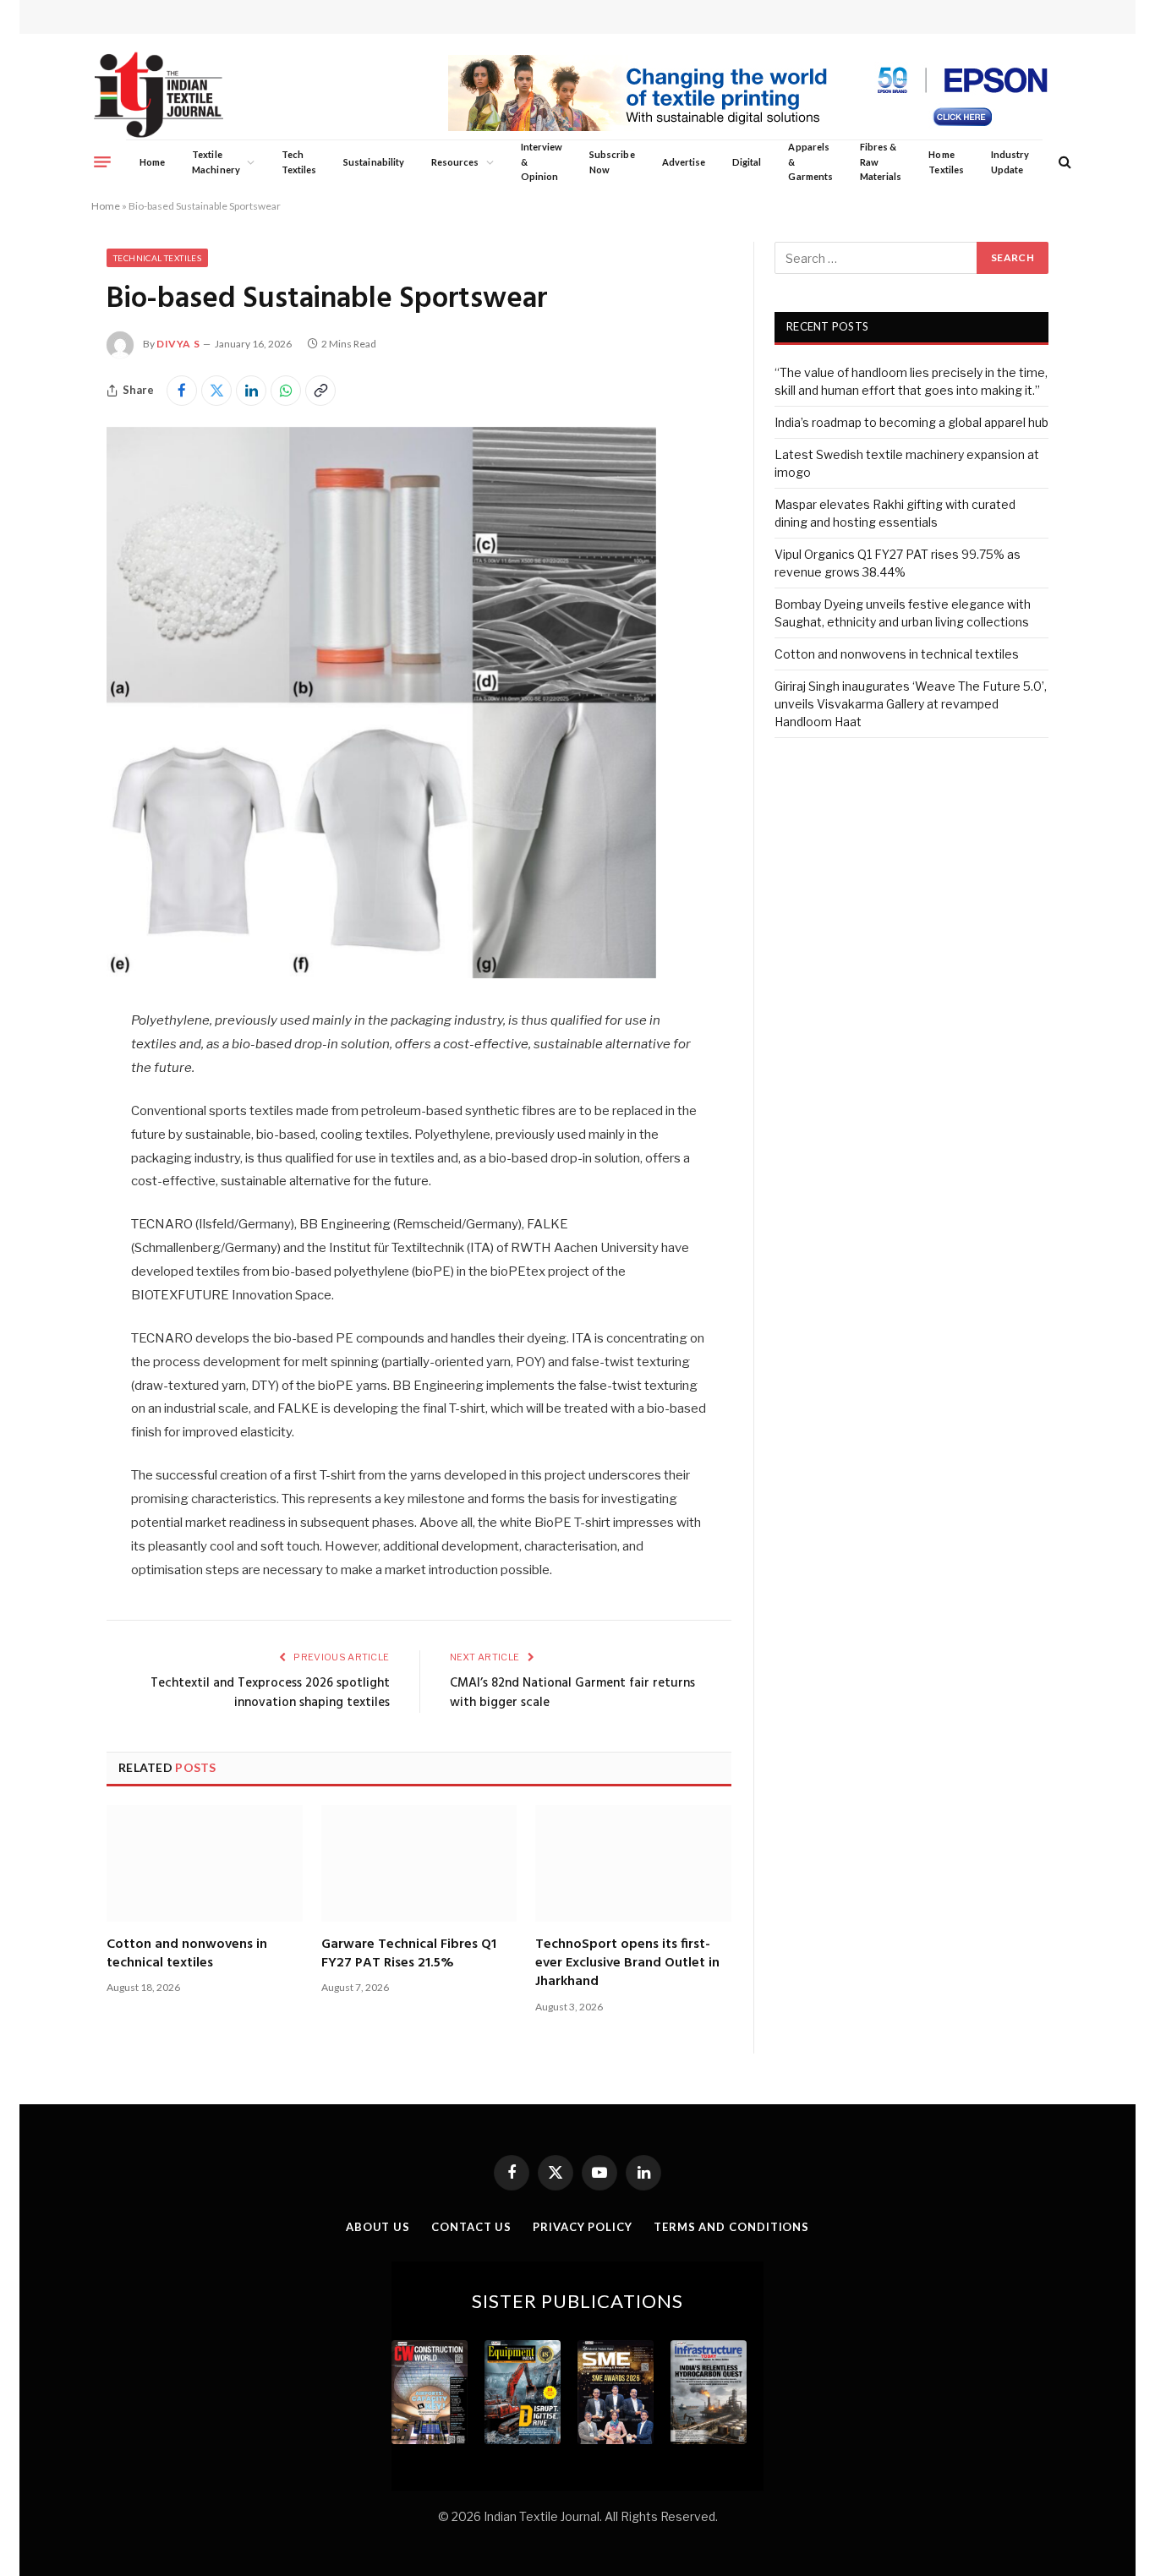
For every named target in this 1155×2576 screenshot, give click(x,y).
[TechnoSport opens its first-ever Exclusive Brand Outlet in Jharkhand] (633, 1863)
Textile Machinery (216, 162)
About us (378, 2227)
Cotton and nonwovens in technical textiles (187, 1954)
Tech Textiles (299, 162)
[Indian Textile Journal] (159, 95)
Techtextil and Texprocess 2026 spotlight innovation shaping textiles (270, 1693)
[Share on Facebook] (182, 391)
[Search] (1063, 162)
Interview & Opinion (542, 161)
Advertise (684, 162)
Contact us (471, 2227)
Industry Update (1010, 162)
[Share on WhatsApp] (286, 391)
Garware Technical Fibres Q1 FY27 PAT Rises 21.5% (409, 1954)
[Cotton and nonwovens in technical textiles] (205, 1863)
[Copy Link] (320, 391)
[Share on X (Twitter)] (216, 391)
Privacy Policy (583, 2227)
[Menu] (102, 161)
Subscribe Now (612, 162)
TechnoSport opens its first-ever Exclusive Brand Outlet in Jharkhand (627, 1963)
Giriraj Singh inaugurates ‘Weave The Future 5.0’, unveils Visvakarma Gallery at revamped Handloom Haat (911, 704)
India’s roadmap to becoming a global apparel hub (911, 422)
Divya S (178, 344)
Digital (747, 162)
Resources (455, 162)
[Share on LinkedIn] (251, 391)
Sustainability (374, 162)
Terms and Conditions (731, 2227)
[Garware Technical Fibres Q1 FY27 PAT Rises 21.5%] (419, 1863)
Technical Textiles (157, 258)
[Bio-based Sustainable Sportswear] (381, 974)
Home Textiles (946, 162)
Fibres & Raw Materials (881, 161)
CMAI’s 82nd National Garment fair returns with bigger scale (572, 1693)
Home (152, 162)
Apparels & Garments (810, 161)
